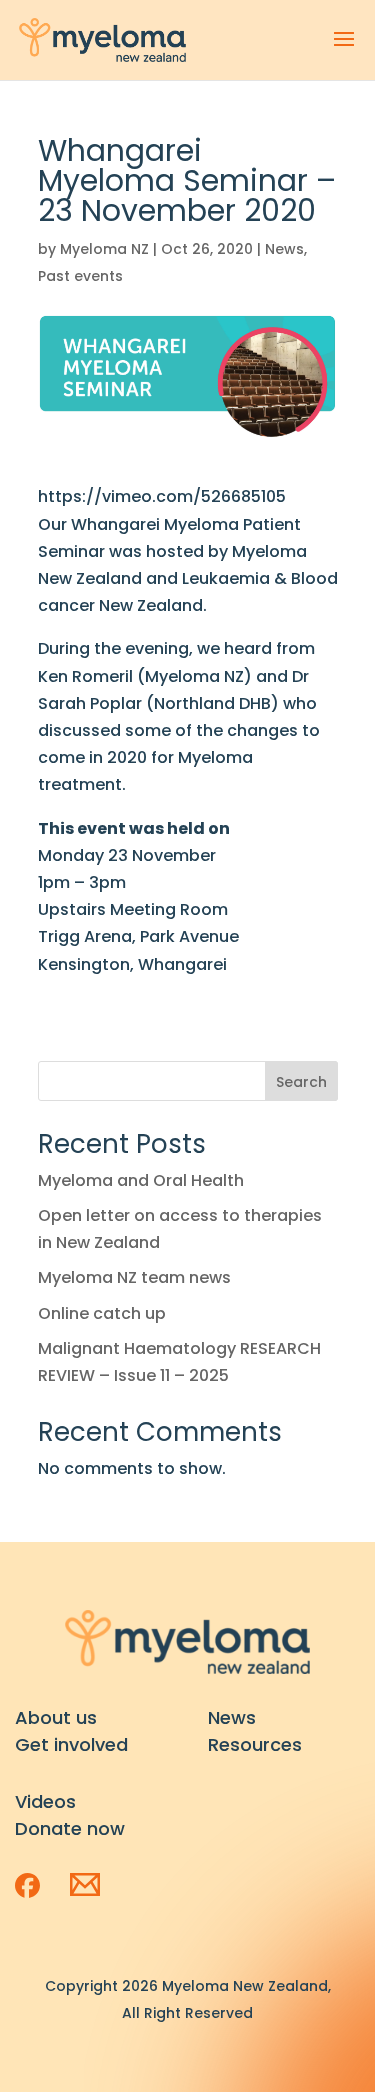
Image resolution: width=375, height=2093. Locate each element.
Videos (45, 1801)
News (284, 249)
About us (56, 1717)
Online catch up (102, 1313)
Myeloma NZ (104, 249)
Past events (80, 276)
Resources (255, 1744)
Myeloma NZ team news (134, 1277)
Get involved (71, 1744)
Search (301, 1082)
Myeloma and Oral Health (141, 1180)
